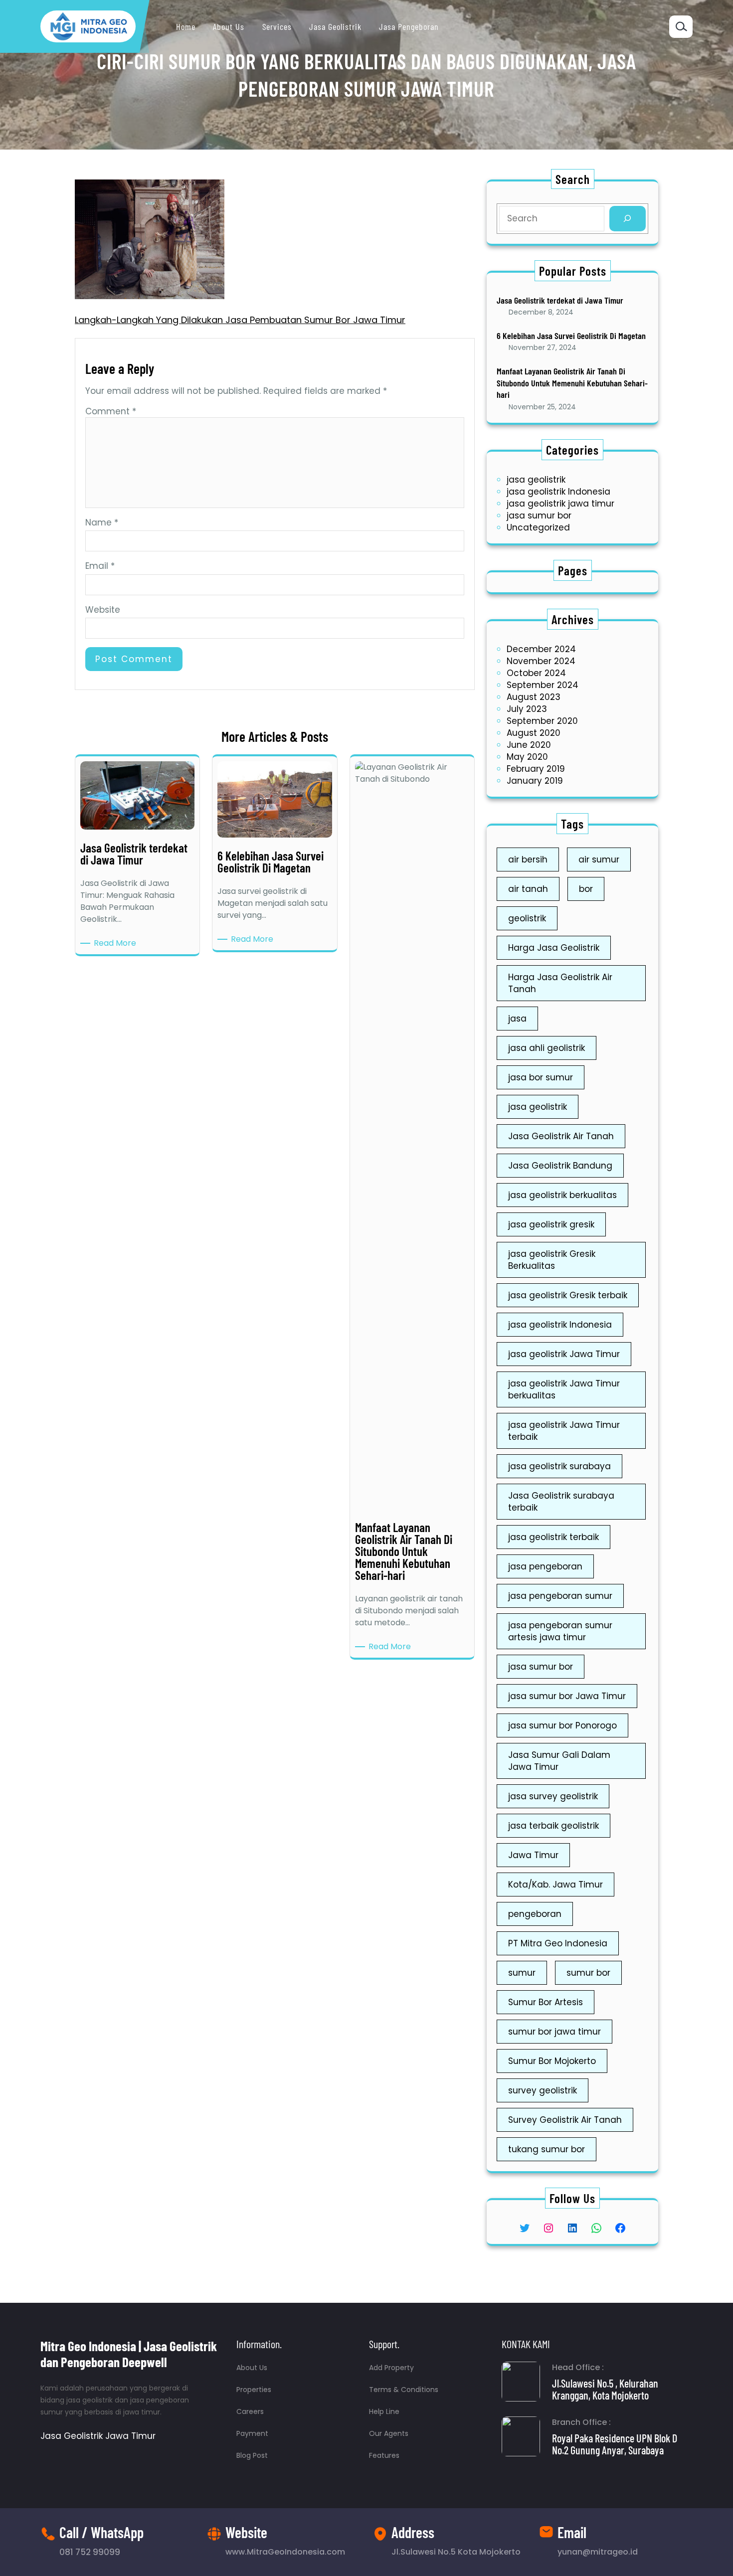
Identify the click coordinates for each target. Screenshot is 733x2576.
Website (103, 610)
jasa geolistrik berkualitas (562, 1195)
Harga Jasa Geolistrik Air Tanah (560, 983)
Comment (111, 411)
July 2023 (527, 709)
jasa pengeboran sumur (560, 1596)
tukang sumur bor (547, 2149)
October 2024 (536, 673)
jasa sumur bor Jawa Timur (567, 1696)
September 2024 (543, 685)
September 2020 (542, 721)
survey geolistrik (543, 2090)
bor (586, 889)
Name (102, 522)
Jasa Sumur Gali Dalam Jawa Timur (559, 1761)
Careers (250, 2411)
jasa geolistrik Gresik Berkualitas (552, 1260)
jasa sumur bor (539, 515)
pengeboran (535, 1914)
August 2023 (534, 697)
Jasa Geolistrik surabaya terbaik (561, 1502)
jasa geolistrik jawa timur (560, 504)
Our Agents (389, 2433)
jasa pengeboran (545, 1566)
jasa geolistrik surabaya (559, 1466)
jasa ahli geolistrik (547, 1048)
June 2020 (529, 745)
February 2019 (536, 769)
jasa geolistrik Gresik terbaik (568, 1295)
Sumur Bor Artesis (546, 2002)
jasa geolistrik (536, 480)
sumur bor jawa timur (554, 2032)
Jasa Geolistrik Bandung (560, 1166)
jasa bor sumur (541, 1077)
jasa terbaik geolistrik (553, 1826)
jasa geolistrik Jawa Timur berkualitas (564, 1389)
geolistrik (527, 918)
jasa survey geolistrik (553, 1796)
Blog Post (252, 2455)
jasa (517, 1019)
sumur (522, 1973)
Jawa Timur (533, 1855)
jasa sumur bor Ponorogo (562, 1725)
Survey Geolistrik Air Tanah (565, 2120)
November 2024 (541, 661)
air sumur (599, 859)
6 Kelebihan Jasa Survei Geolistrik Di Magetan (571, 336)
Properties (254, 2390)
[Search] (628, 219)
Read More (117, 943)
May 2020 (527, 757)
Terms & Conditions (404, 2390)
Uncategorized (538, 527)
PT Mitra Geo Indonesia (558, 1943)
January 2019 (535, 781)
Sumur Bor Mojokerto (552, 2061)
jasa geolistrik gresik (551, 1224)
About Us (252, 2368)
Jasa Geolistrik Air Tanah (561, 1136)
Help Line (384, 2411)
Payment (252, 2433)
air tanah (528, 889)
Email (100, 566)
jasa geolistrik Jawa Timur (564, 1354)
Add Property (391, 2368)
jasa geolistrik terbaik (553, 1537)
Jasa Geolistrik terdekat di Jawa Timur (560, 300)
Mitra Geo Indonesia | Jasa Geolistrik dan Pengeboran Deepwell (129, 2354)
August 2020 (534, 733)
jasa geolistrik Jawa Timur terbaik (564, 1431)
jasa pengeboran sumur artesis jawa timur (560, 1631)
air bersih (528, 859)
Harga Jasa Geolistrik (554, 948)
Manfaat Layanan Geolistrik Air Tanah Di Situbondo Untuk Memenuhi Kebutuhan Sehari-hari (572, 383)
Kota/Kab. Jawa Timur (555, 1885)
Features (384, 2455)
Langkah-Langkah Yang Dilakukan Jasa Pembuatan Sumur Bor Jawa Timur (240, 320)
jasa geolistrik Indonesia (558, 492)
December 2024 (541, 649)
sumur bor (588, 1973)
